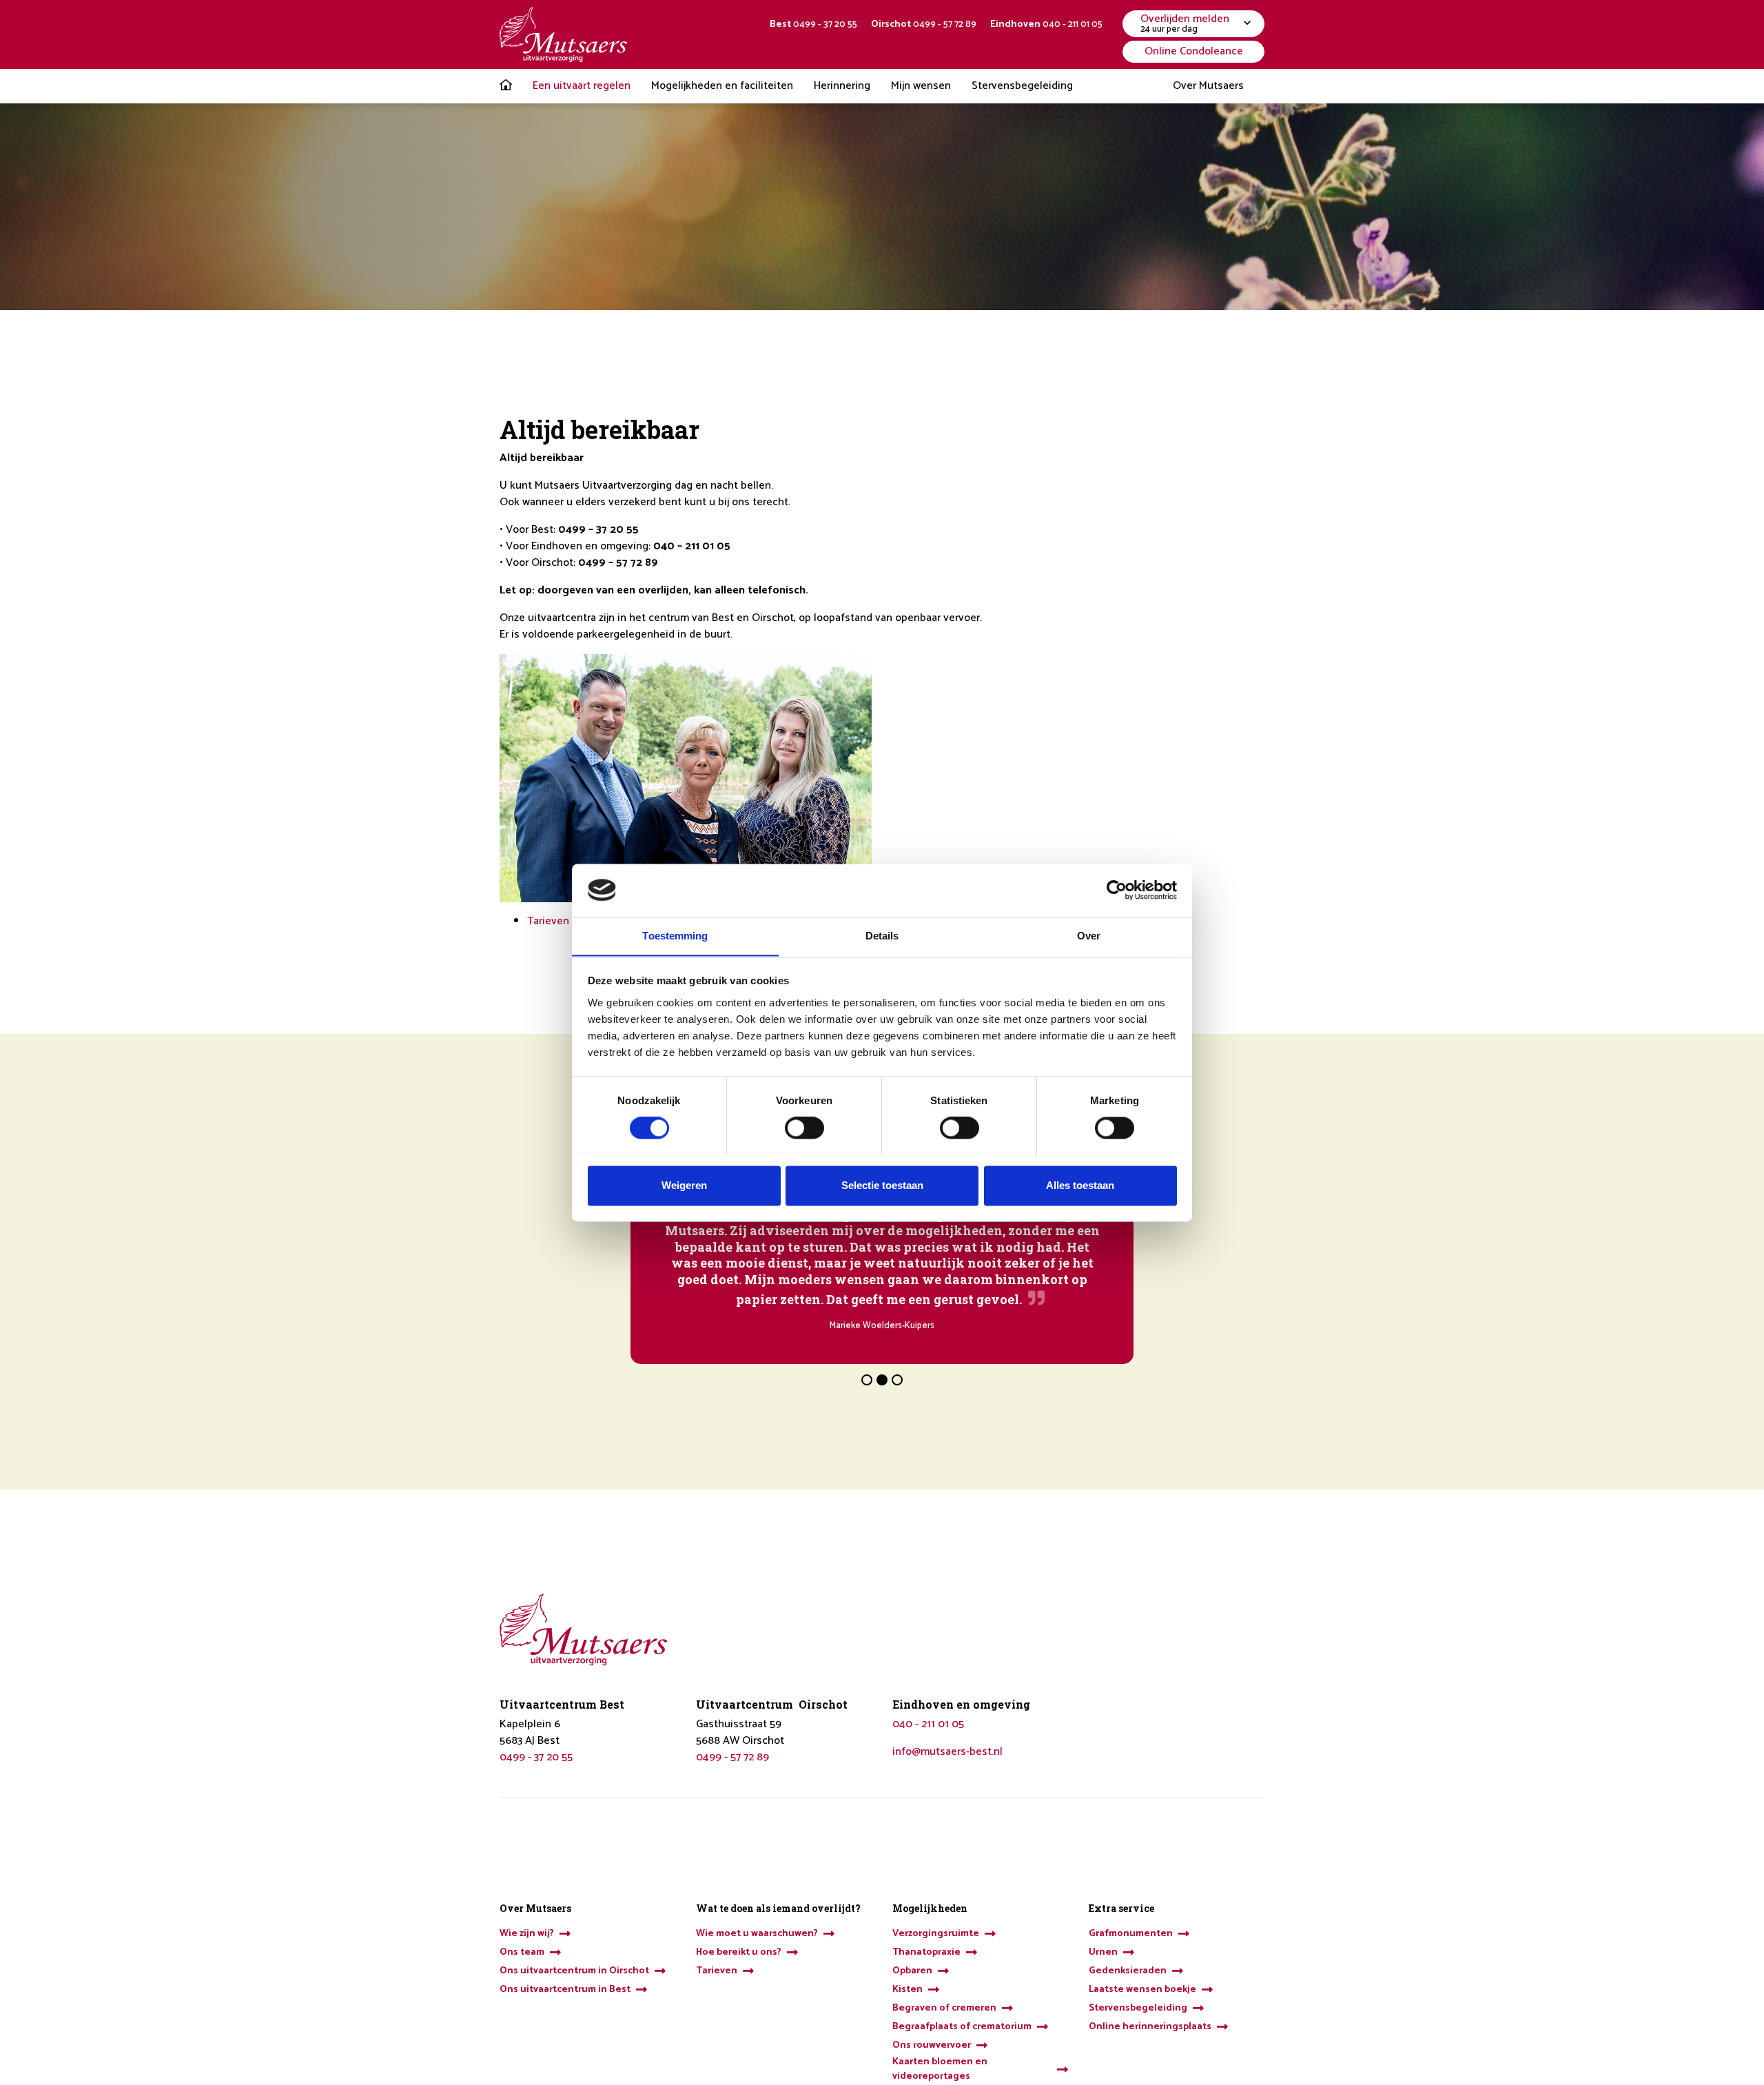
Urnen (1103, 1952)
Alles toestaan (1080, 1185)
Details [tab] (882, 936)
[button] (867, 1380)
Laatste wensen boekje (1142, 1990)
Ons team (522, 1952)
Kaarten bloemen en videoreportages (940, 2069)
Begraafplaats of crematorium (962, 2027)
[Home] (506, 86)
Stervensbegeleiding (1138, 2008)
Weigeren (684, 1185)
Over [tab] (1089, 936)
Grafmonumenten (1131, 1934)
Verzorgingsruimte (936, 1934)
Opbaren (912, 1971)
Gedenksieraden (1128, 1971)
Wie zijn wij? (527, 1934)
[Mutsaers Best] (563, 34)
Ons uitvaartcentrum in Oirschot (574, 1971)
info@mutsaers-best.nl (947, 1752)
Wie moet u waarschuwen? (757, 1934)
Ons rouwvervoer (932, 2045)
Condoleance (1194, 51)
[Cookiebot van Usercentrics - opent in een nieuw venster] (1117, 890)
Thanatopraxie (926, 1952)
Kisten (907, 1990)
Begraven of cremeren (944, 2008)
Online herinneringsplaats (1150, 2027)
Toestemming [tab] (675, 936)
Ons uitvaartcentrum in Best (565, 1990)
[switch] (804, 1128)
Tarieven (548, 921)
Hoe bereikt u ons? (739, 1952)
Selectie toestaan (882, 1185)
